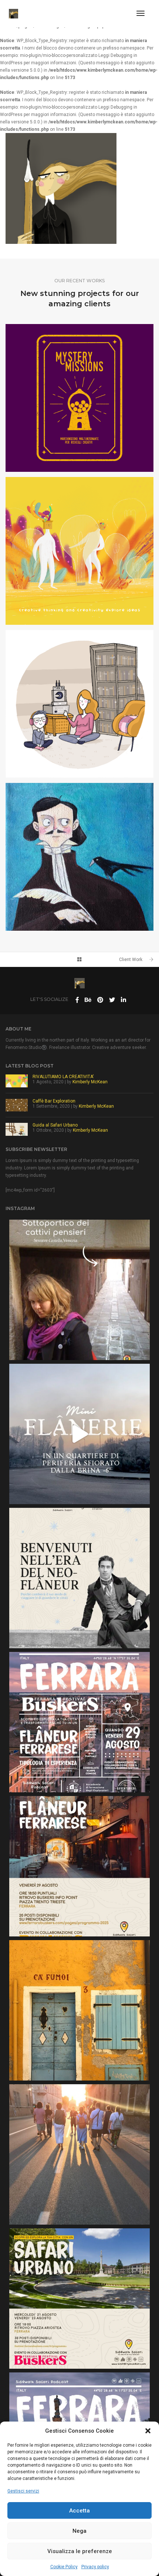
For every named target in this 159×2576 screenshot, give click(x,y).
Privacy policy (95, 2567)
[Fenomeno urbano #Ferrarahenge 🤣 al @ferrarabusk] (79, 2154)
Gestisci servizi (23, 2491)
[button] (148, 2431)
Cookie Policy (64, 2567)
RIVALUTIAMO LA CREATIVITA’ (63, 1077)
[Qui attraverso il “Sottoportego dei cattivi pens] (79, 1290)
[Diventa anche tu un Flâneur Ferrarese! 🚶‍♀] (79, 1866)
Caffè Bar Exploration (54, 1101)
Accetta (79, 2511)
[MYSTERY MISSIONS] (79, 398)
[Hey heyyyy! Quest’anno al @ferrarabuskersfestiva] (79, 2299)
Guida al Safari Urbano (55, 1125)
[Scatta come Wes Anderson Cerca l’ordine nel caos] (79, 2010)
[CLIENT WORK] (79, 704)
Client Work (131, 960)
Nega (79, 2531)
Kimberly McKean (90, 1082)
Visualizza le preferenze (80, 2551)
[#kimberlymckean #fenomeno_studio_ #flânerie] (79, 1434)
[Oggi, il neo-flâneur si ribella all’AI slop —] (79, 1578)
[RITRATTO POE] (79, 857)
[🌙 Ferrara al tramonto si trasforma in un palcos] (79, 1722)
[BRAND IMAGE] (79, 551)
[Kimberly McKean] (13, 13)
